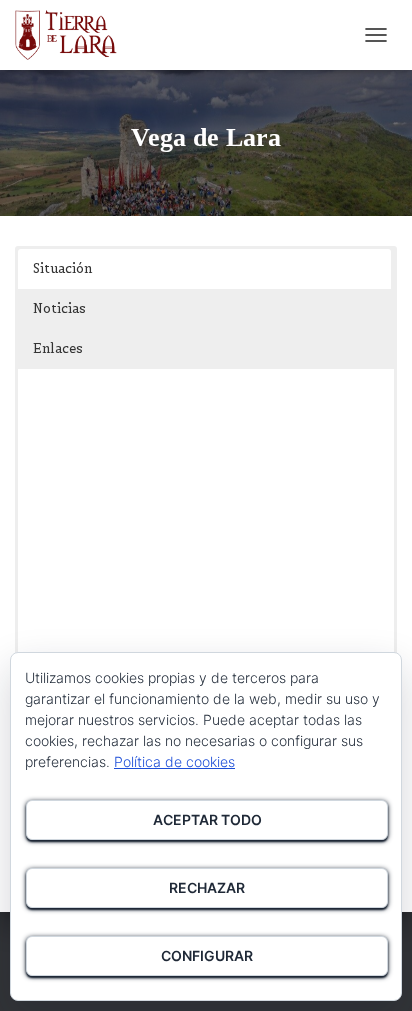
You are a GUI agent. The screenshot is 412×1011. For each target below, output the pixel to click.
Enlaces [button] (58, 348)
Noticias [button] (59, 308)
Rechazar (207, 887)
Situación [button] (62, 268)
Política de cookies (174, 761)
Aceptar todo (207, 819)
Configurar (207, 955)
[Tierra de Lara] (73, 35)
